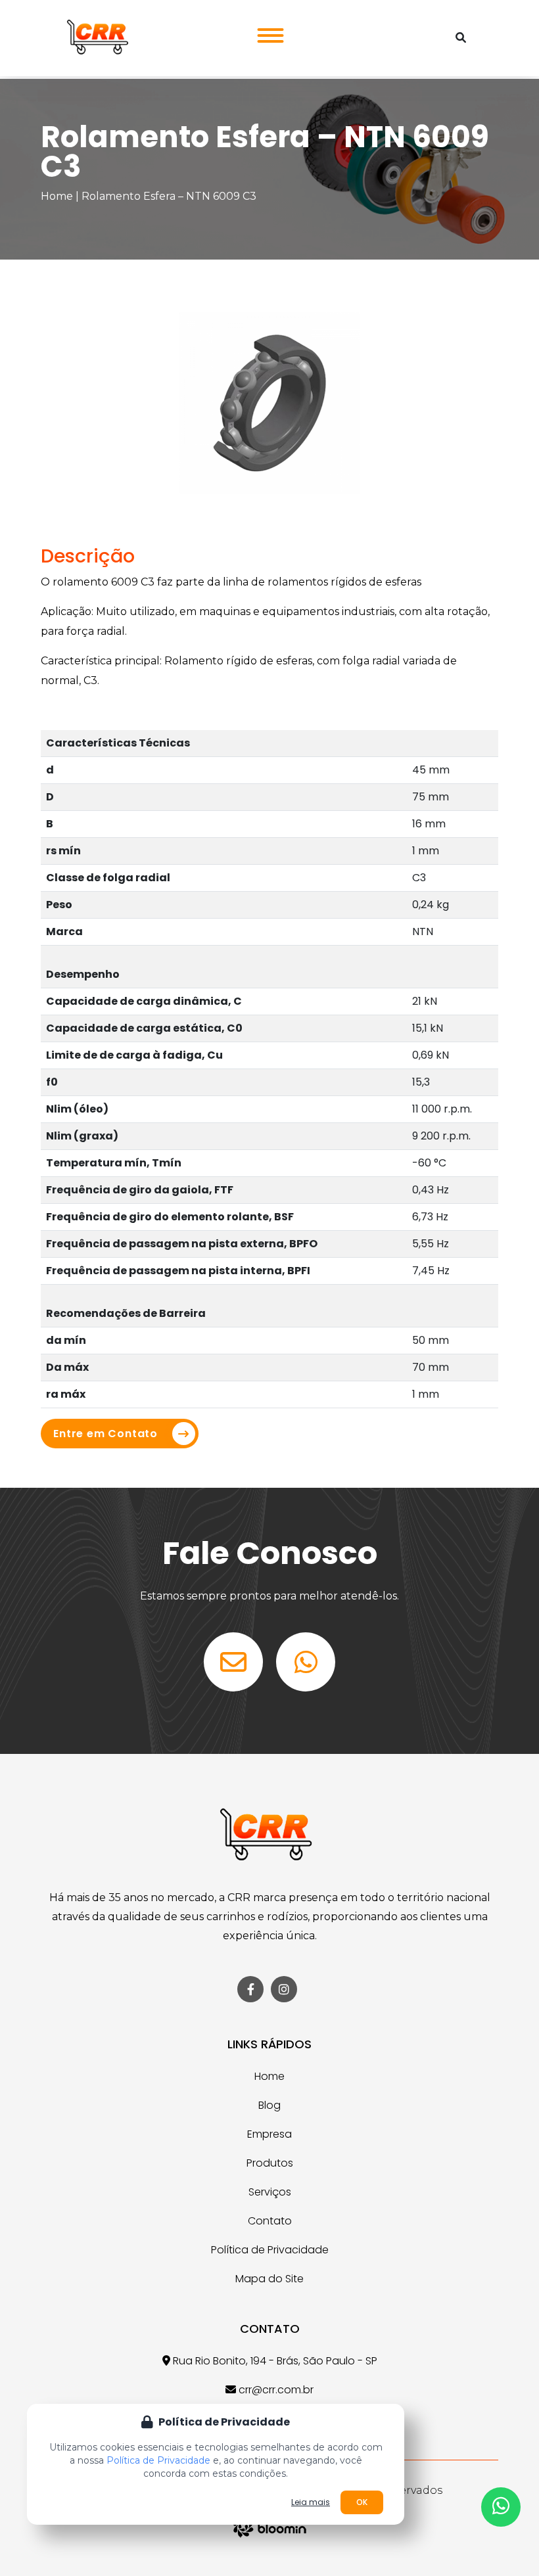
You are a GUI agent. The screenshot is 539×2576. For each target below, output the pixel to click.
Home (57, 196)
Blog (269, 2105)
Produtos (270, 2163)
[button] (267, 32)
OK (362, 2502)
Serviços (270, 2192)
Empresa (269, 2134)
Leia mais (311, 2502)
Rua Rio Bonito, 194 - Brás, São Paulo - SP (274, 2361)
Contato (270, 2221)
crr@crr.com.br (275, 2390)
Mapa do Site (269, 2279)
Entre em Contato (105, 1434)
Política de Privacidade (270, 2250)
